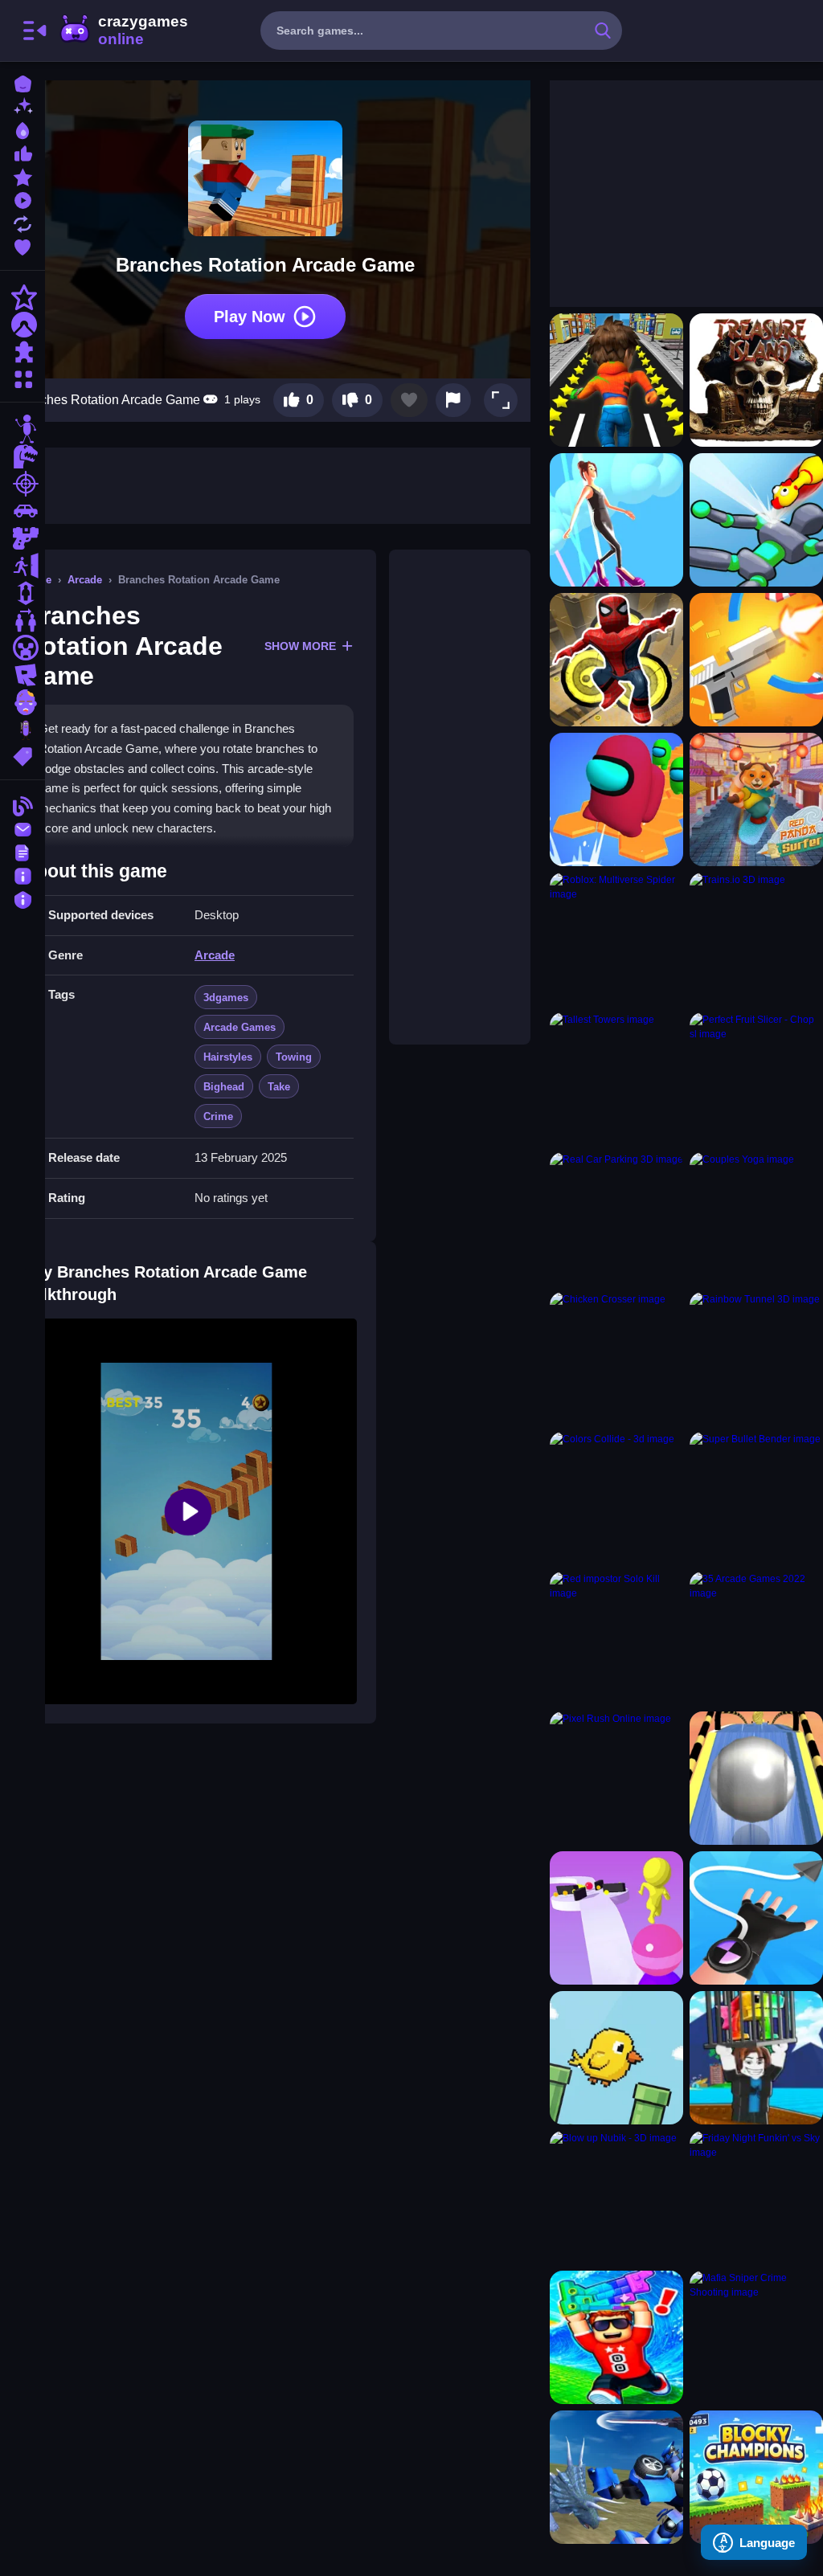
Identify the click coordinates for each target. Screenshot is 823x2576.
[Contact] (23, 828)
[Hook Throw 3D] (756, 1918)
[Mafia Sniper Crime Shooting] (756, 2337)
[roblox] (23, 675)
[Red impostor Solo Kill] (616, 1638)
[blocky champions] (756, 2477)
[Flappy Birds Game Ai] (616, 2058)
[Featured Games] (23, 176)
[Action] (23, 297)
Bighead (224, 1087)
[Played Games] (23, 199)
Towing (294, 1057)
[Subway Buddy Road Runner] (616, 380)
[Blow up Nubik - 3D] (616, 2198)
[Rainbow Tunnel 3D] (756, 1359)
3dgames (226, 998)
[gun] (23, 538)
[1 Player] (23, 593)
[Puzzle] (23, 352)
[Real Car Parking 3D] (616, 1219)
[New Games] (23, 106)
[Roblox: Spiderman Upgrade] (616, 660)
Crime (218, 1116)
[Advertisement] (460, 797)
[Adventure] (23, 325)
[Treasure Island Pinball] (756, 380)
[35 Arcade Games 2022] (756, 1638)
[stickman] (23, 429)
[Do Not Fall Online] (616, 799)
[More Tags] (23, 755)
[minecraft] (23, 648)
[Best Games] (23, 129)
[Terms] (23, 851)
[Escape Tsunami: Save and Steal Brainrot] (616, 2337)
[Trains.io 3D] (756, 939)
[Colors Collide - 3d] (616, 1499)
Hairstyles (228, 1057)
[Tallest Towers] (616, 1079)
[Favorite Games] (23, 245)
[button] (501, 400)
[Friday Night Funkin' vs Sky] (756, 2198)
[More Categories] (23, 377)
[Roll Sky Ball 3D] (756, 1778)
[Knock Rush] (756, 520)
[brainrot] (23, 730)
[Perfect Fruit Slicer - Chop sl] (756, 1079)
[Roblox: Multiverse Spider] (616, 939)
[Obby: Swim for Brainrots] (756, 2058)
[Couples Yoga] (756, 1219)
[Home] (23, 82)
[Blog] (23, 805)
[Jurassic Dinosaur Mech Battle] (616, 2477)
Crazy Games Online (123, 31)
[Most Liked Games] (23, 152)
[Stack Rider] (616, 1918)
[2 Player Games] (23, 620)
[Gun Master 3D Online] (756, 660)
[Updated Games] (23, 222)
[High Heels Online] (616, 520)
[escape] (23, 566)
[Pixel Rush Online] (616, 1778)
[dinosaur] (23, 456)
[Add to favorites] (409, 400)
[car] (23, 511)
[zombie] (23, 702)
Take (279, 1087)
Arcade (85, 580)
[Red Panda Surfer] (756, 799)
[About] (23, 875)
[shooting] (23, 484)
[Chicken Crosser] (616, 1359)
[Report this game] (453, 400)
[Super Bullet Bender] (756, 1499)
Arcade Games (240, 1027)
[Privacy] (23, 898)
